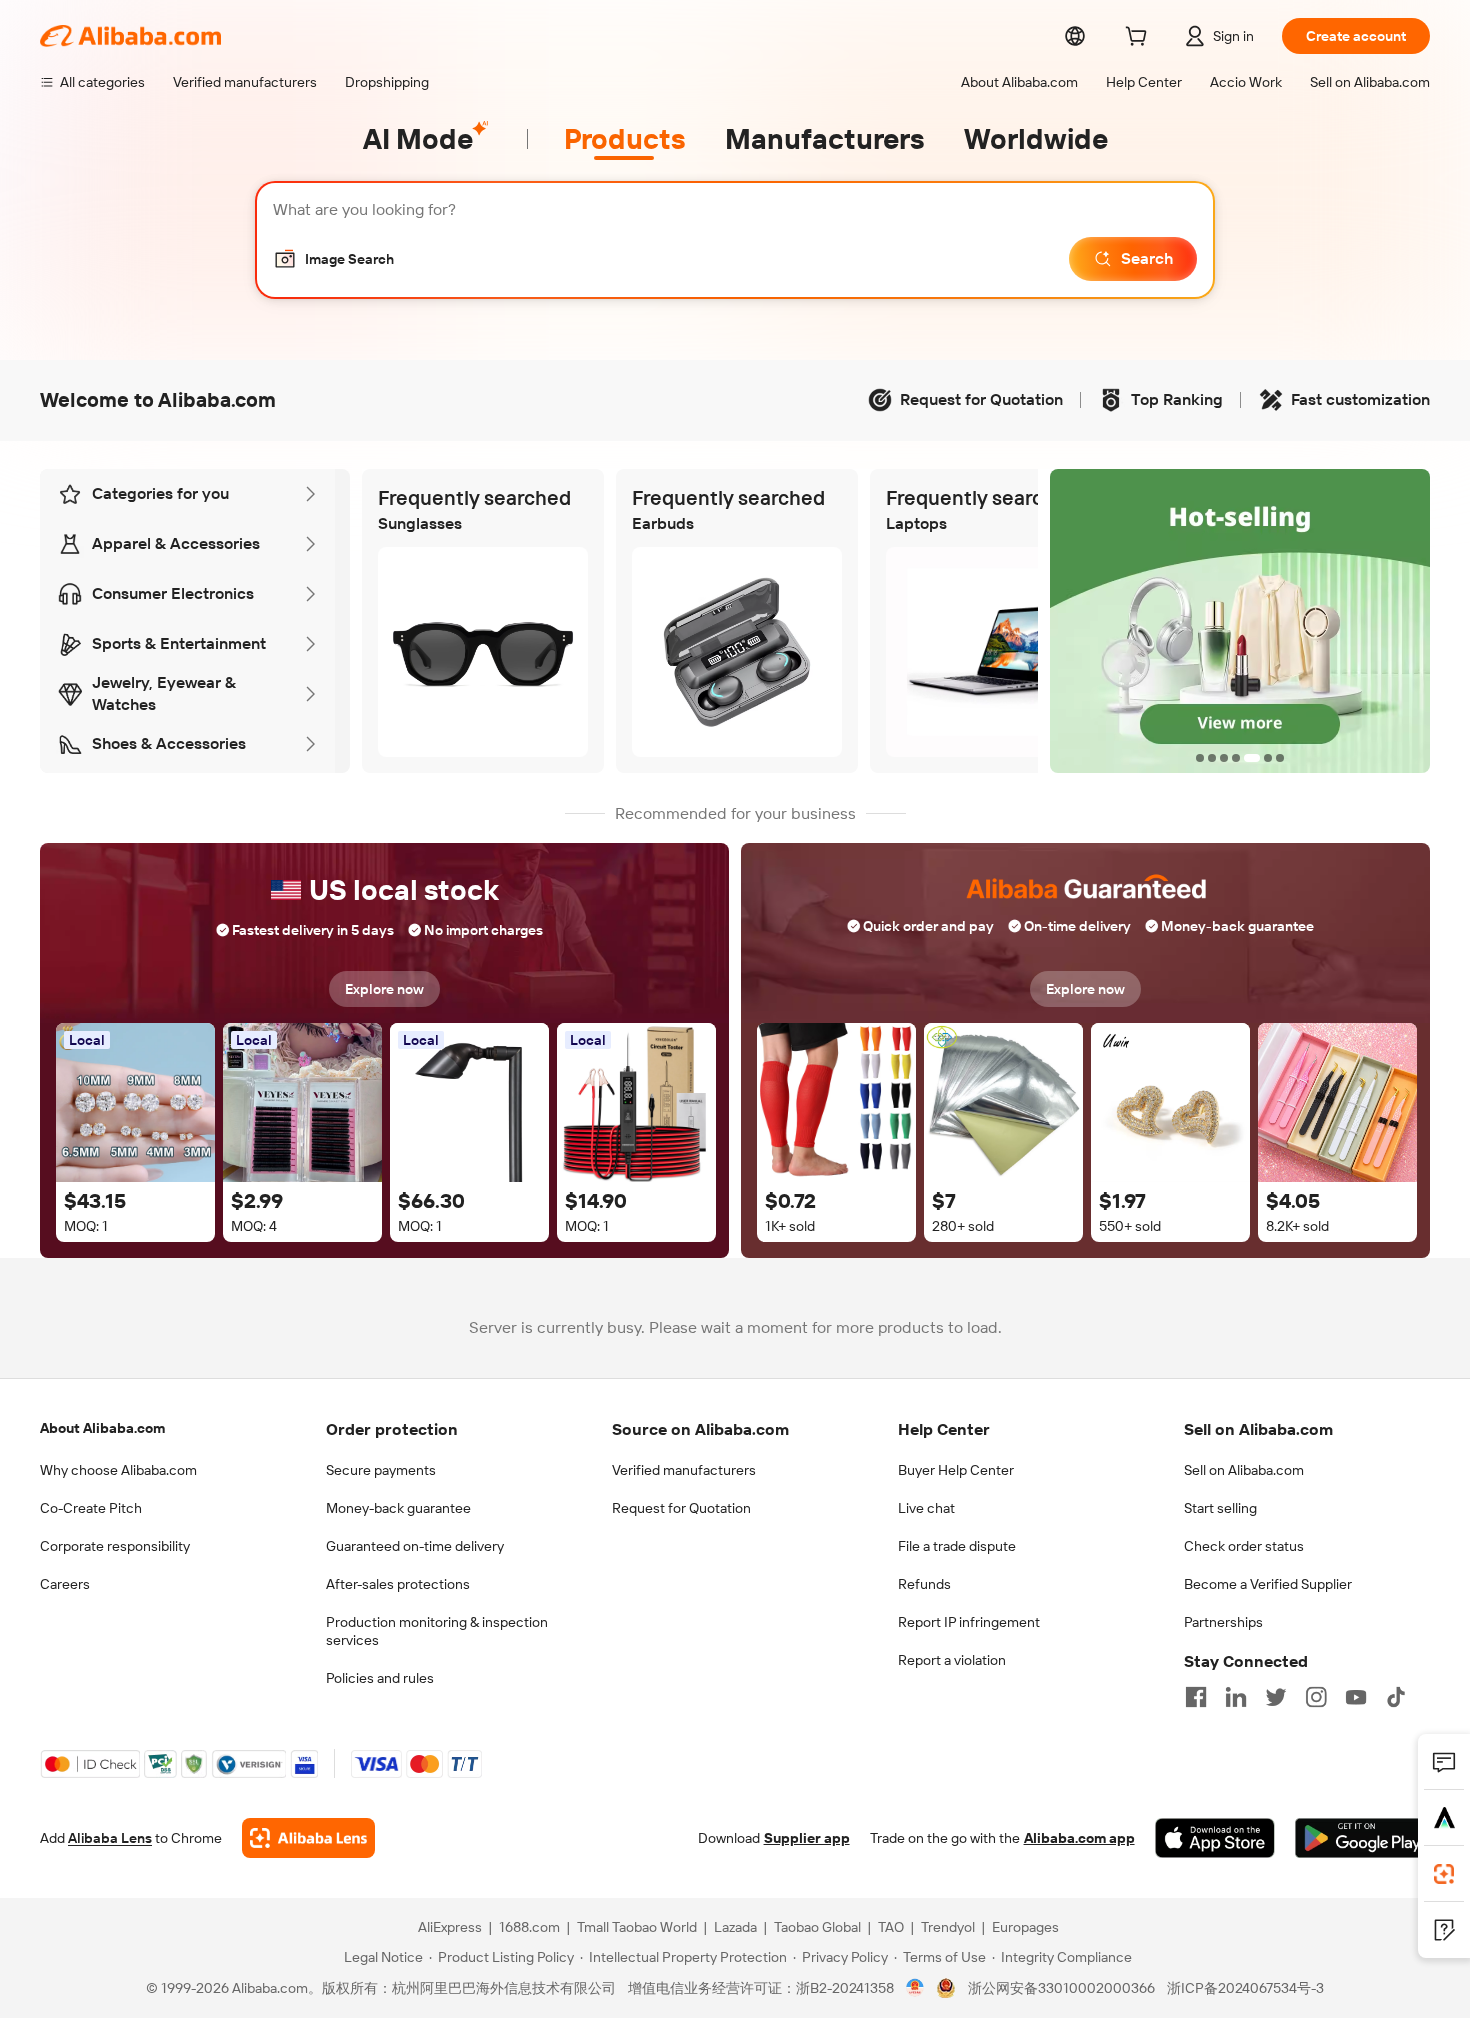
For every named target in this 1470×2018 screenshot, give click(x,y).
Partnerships (1223, 1622)
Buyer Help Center (956, 1470)
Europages (1025, 1927)
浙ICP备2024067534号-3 (1245, 1988)
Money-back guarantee (398, 1508)
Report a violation (952, 1660)
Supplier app (807, 1838)
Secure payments (381, 1470)
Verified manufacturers (684, 1470)
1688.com (529, 1927)
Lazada (735, 1927)
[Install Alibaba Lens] (1444, 1874)
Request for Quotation (681, 1508)
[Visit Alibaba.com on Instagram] (1316, 1697)
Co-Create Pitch (91, 1508)
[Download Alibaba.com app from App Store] (1215, 1838)
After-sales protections (398, 1584)
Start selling (1220, 1508)
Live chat (926, 1508)
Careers (65, 1584)
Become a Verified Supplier (1268, 1584)
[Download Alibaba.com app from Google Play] (1362, 1838)
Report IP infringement (969, 1622)
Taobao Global (817, 1927)
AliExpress (450, 1927)
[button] (333, 259)
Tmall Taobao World (637, 1927)
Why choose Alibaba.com (118, 1470)
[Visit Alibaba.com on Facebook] (1196, 1697)
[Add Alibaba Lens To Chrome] (308, 1838)
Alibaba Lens (110, 1838)
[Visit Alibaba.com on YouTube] (1356, 1697)
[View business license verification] (915, 1988)
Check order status (1244, 1546)
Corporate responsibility (115, 1546)
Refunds (924, 1584)
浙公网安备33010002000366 (1061, 1988)
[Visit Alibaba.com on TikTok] (1396, 1697)
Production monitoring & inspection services (437, 1631)
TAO (891, 1927)
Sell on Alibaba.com (1244, 1470)
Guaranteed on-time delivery (415, 1546)
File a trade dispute (957, 1546)
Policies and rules (380, 1678)
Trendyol (948, 1927)
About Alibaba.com (102, 1428)
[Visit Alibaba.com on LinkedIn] (1236, 1697)
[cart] (1140, 39)
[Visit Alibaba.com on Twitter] (1276, 1697)
